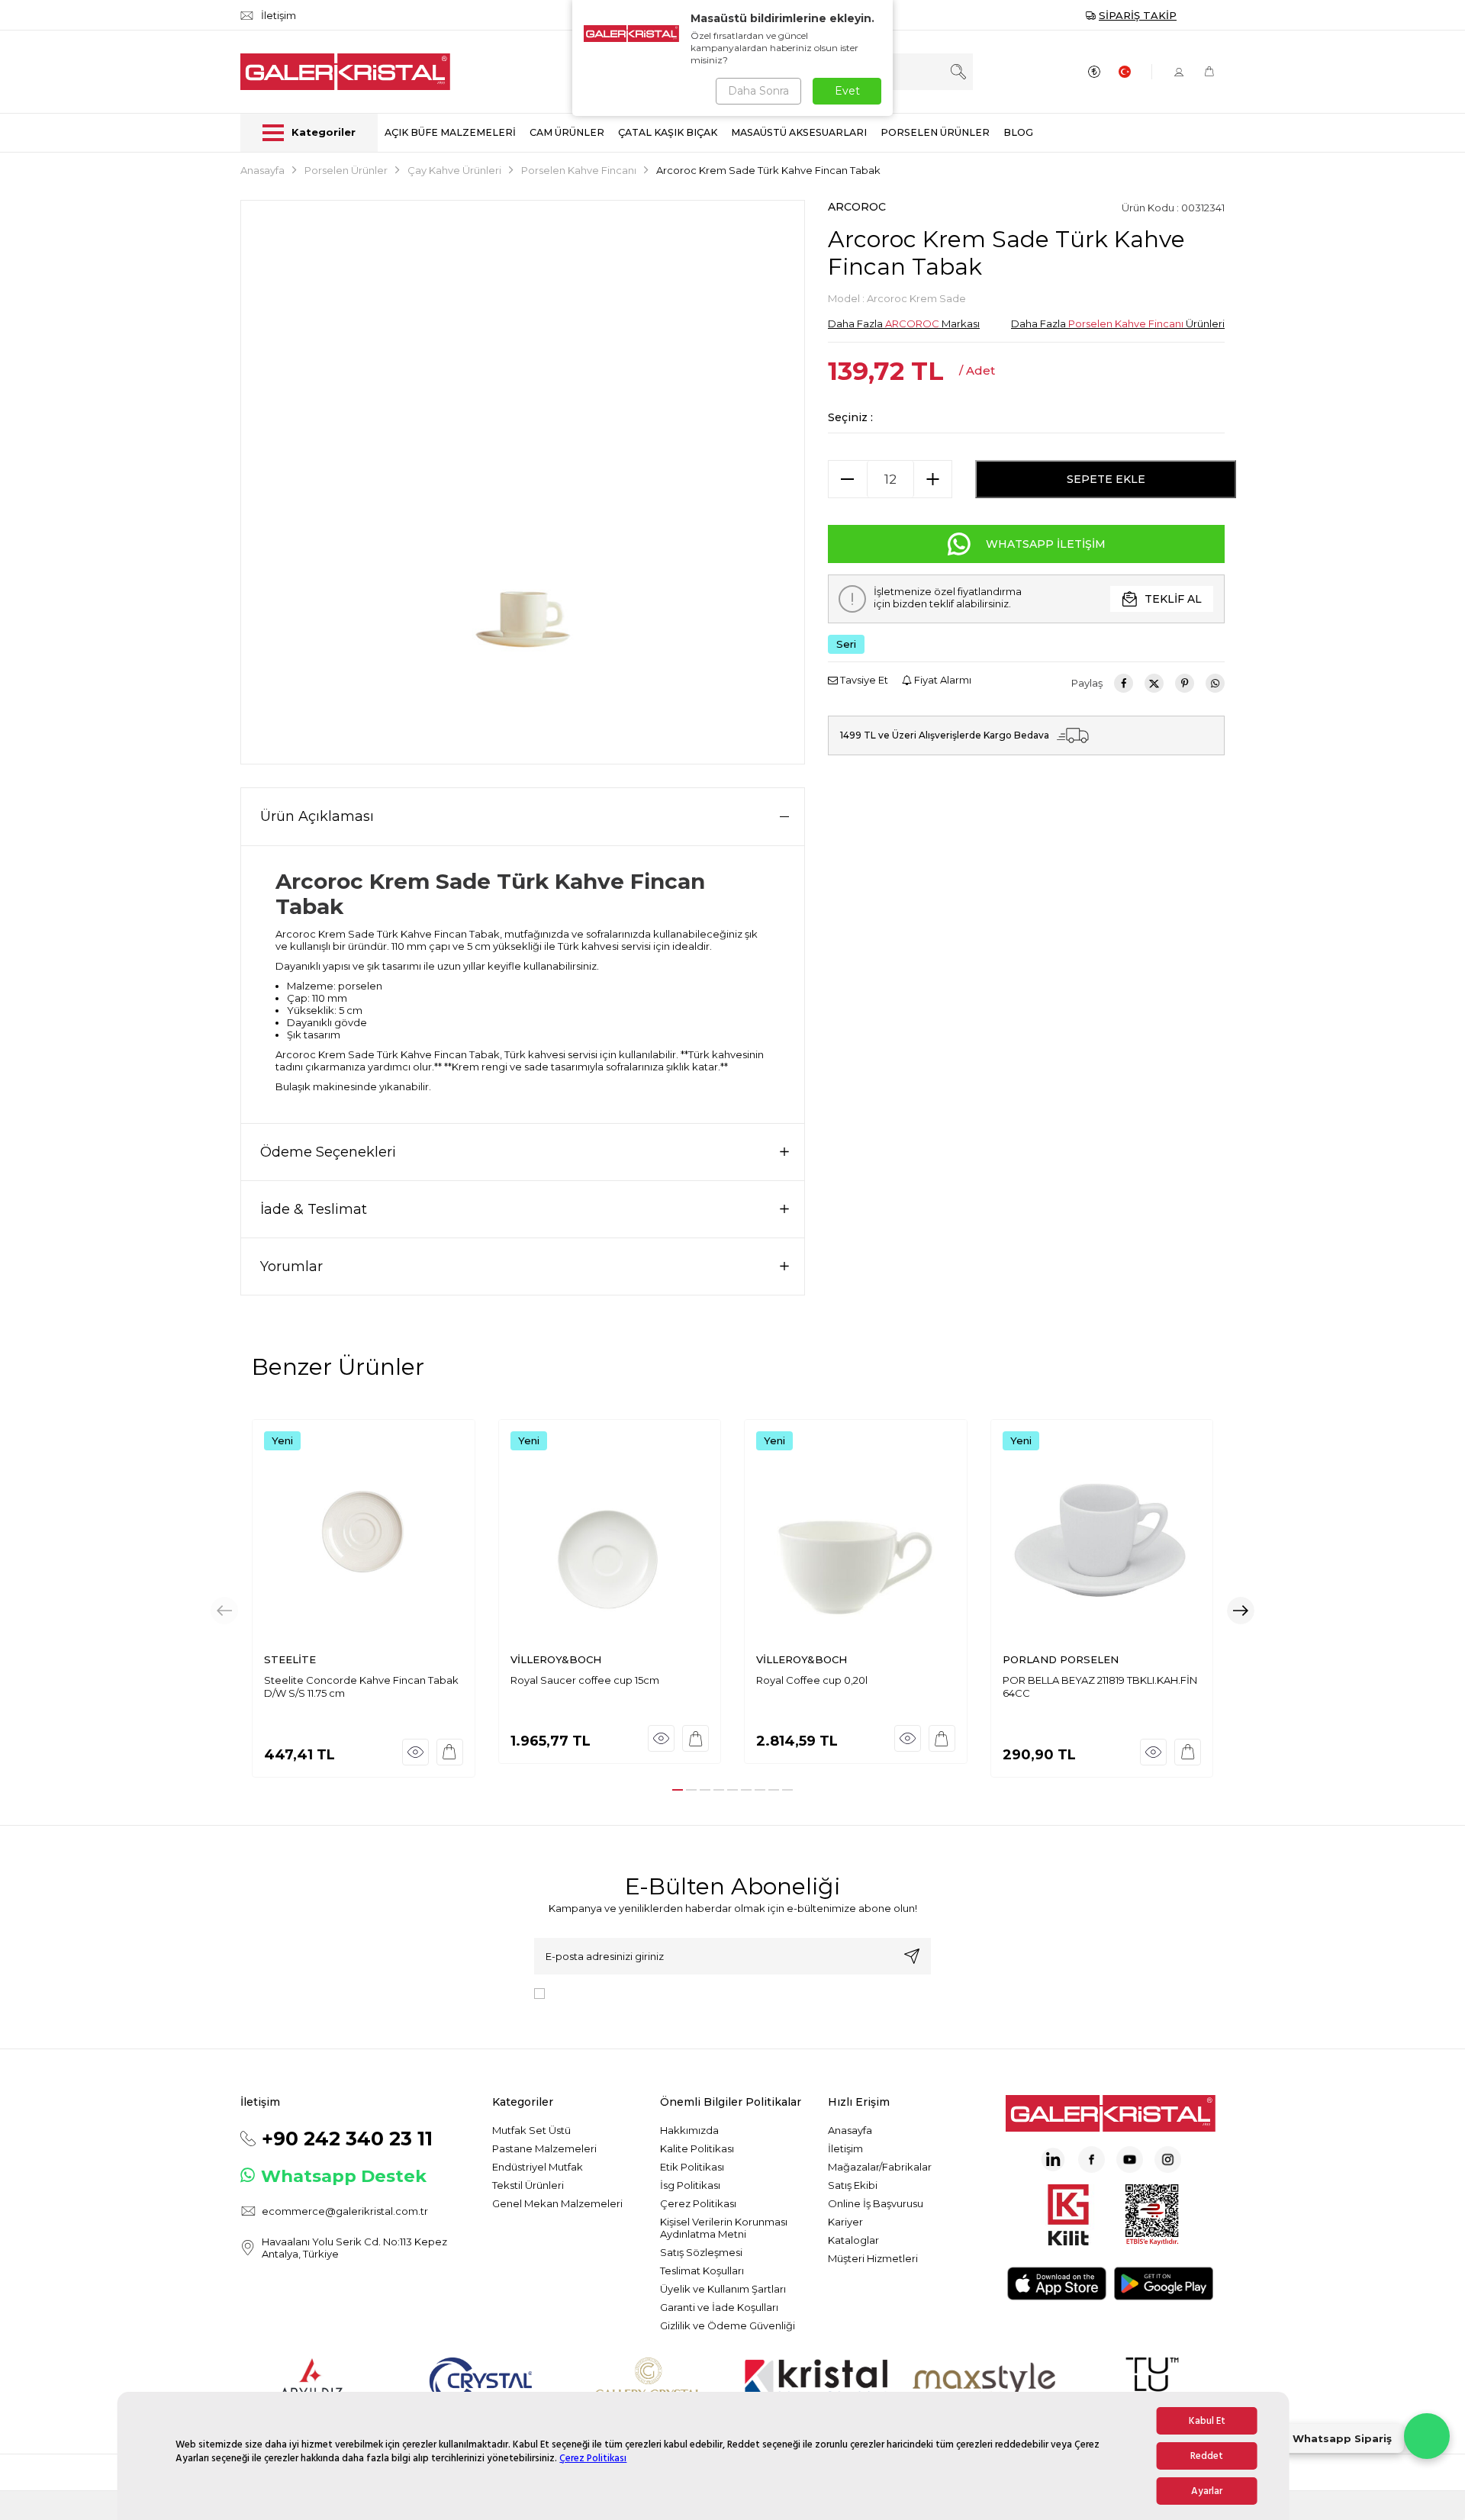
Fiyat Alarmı (942, 680)
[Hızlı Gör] (415, 1752)
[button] (678, 1790)
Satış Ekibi (853, 2185)
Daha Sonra (758, 91)
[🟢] (1427, 2436)
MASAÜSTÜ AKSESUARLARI (799, 132)
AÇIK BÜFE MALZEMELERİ (450, 132)
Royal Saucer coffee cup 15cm (585, 1680)
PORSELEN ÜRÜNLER (935, 132)
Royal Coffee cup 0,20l (812, 1680)
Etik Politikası (692, 2167)
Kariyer (845, 2222)
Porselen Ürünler (346, 170)
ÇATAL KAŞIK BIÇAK (668, 132)
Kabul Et (1207, 2421)
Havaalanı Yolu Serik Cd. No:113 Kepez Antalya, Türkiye (354, 2248)
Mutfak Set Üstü (531, 2130)
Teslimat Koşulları (702, 2271)
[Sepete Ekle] (450, 1752)
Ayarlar (1207, 2491)
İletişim (845, 2148)
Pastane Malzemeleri (544, 2148)
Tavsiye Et (863, 680)
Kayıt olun (912, 1956)
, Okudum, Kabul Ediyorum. (677, 1992)
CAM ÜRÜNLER (567, 132)
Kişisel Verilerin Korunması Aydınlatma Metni (724, 2228)
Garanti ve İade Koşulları (719, 2307)
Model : (897, 298)
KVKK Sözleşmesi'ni (604, 1992)
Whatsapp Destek (344, 2176)
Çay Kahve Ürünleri (454, 170)
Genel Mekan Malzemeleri (557, 2203)
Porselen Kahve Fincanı (579, 170)
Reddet (1207, 2456)
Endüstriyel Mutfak (538, 2167)
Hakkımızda (689, 2130)
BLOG (1018, 132)
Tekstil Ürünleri (528, 2185)
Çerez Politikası (593, 2458)
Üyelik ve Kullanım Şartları (723, 2289)
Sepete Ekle (1106, 479)
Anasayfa (262, 170)
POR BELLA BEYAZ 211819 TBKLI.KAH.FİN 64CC (1100, 1686)
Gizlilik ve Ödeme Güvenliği (728, 2325)
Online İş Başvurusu (876, 2203)
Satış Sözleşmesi (701, 2252)
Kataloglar (853, 2240)
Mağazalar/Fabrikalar (880, 2167)
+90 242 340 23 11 (347, 2139)
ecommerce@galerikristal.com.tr (345, 2211)
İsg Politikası (690, 2185)
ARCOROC (857, 207)
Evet (847, 91)
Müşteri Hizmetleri (873, 2258)
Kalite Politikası (697, 2148)
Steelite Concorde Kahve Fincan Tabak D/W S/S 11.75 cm (361, 1686)
